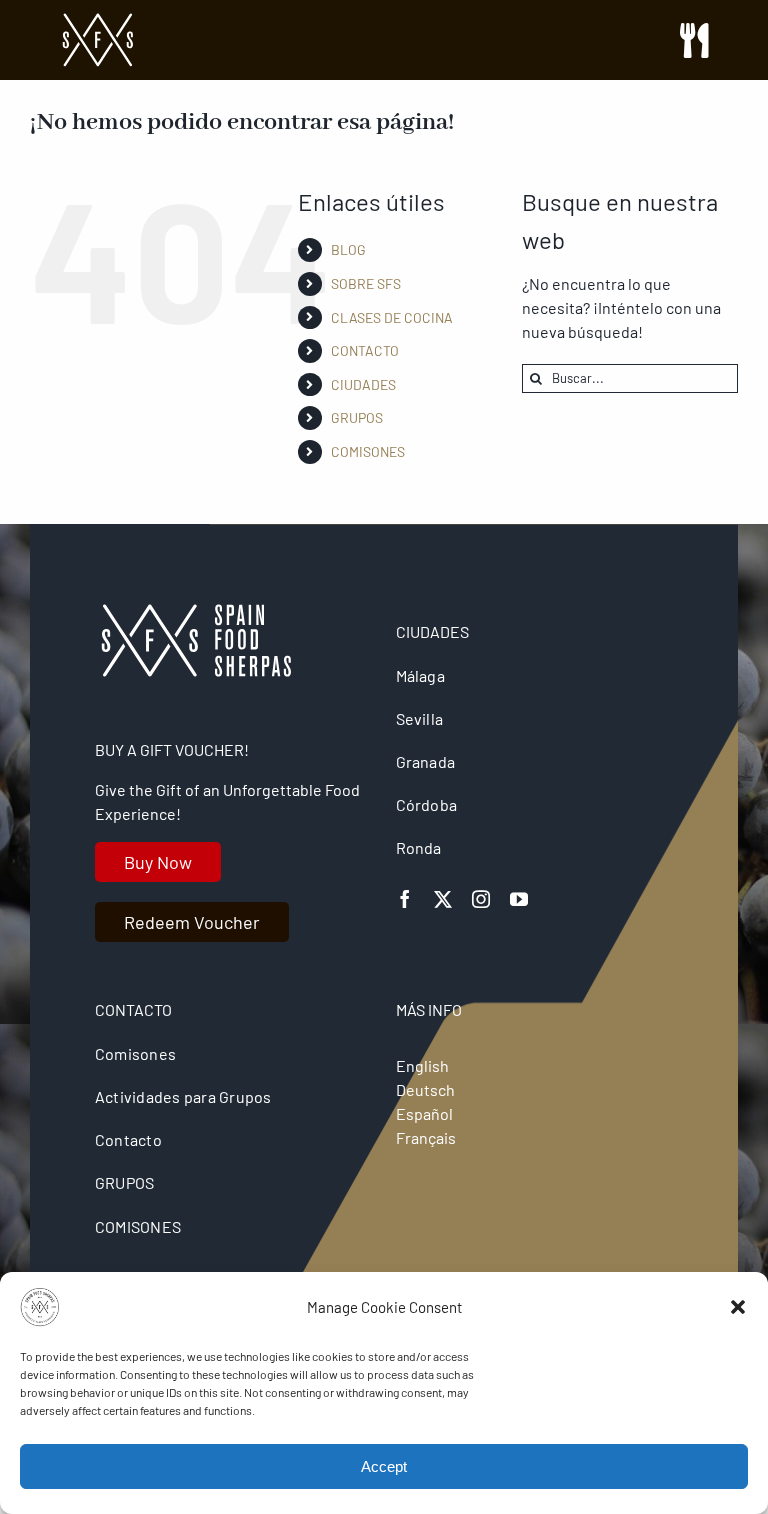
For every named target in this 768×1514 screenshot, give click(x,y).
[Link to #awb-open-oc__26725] (694, 40)
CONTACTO (365, 350)
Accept (384, 1466)
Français (426, 1137)
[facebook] (405, 899)
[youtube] (519, 899)
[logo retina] (195, 611)
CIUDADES (363, 384)
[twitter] (443, 899)
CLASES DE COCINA (392, 317)
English (422, 1065)
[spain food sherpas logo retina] (97, 19)
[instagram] (481, 899)
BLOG (348, 249)
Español (424, 1113)
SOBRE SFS (366, 283)
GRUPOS (357, 417)
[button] (738, 1307)
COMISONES (368, 451)
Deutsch (425, 1089)
